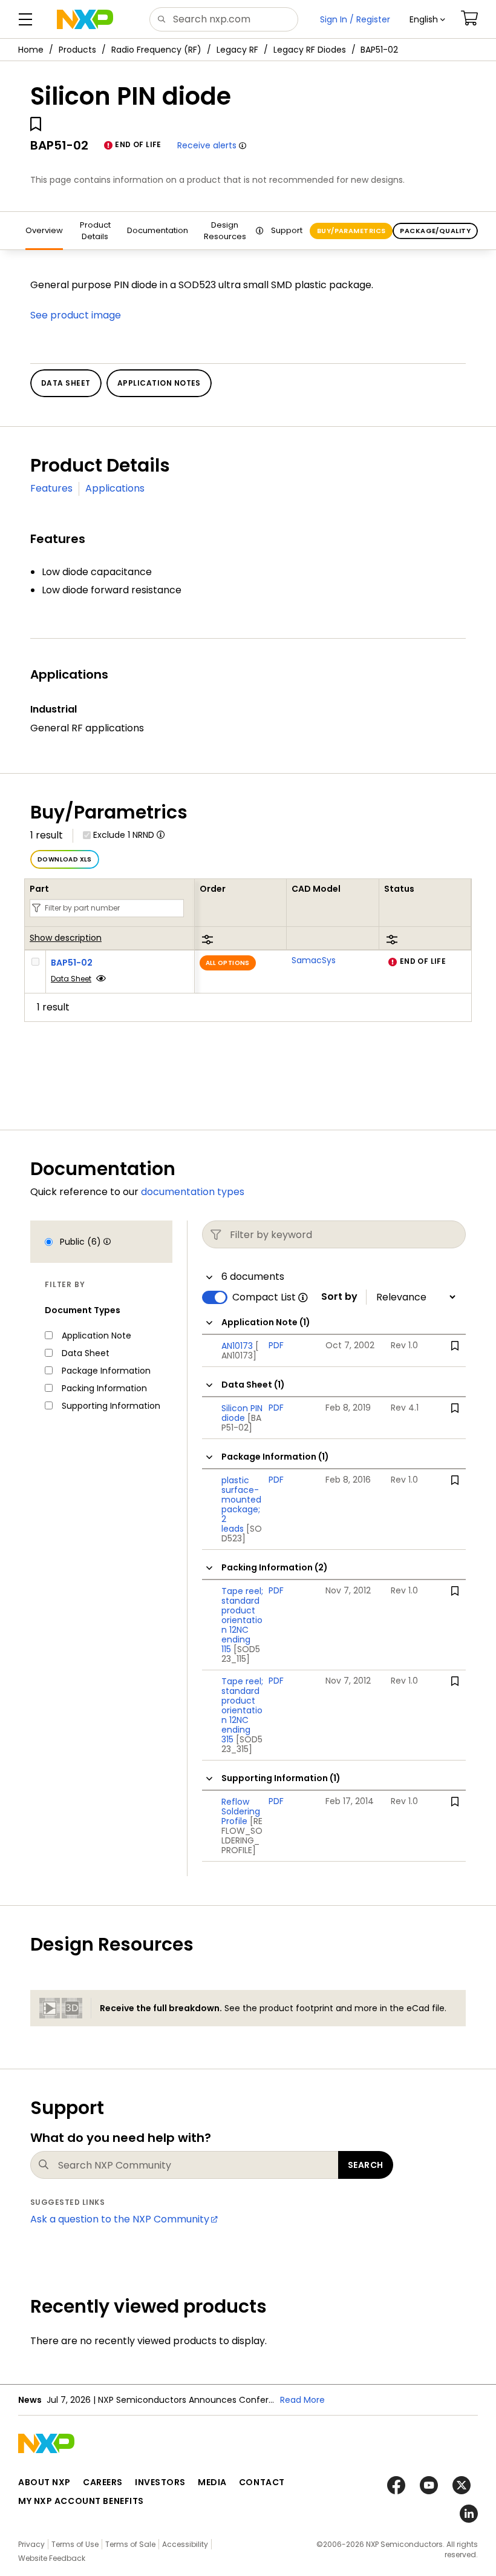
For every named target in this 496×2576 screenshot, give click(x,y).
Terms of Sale (130, 2544)
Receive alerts (207, 145)
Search (366, 2165)
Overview (44, 230)
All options (228, 963)
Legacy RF (237, 50)
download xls (65, 859)
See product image (76, 315)
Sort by (339, 1297)
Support (287, 230)
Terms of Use (75, 2544)
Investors (160, 2482)
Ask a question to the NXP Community (120, 2219)
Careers (103, 2482)
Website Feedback (52, 2558)
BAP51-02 (72, 963)
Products (77, 50)
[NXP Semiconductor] (85, 19)
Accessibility (185, 2544)
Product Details (95, 231)
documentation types (193, 1192)
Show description (66, 938)
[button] (427, 19)
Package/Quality (435, 231)
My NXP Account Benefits (81, 2501)
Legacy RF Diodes (310, 50)
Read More (302, 2400)
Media (212, 2482)
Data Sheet (71, 979)
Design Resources (225, 231)
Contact (262, 2482)
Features (51, 488)
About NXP (44, 2482)
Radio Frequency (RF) (156, 50)
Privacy (31, 2544)
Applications (115, 488)
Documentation (158, 230)
